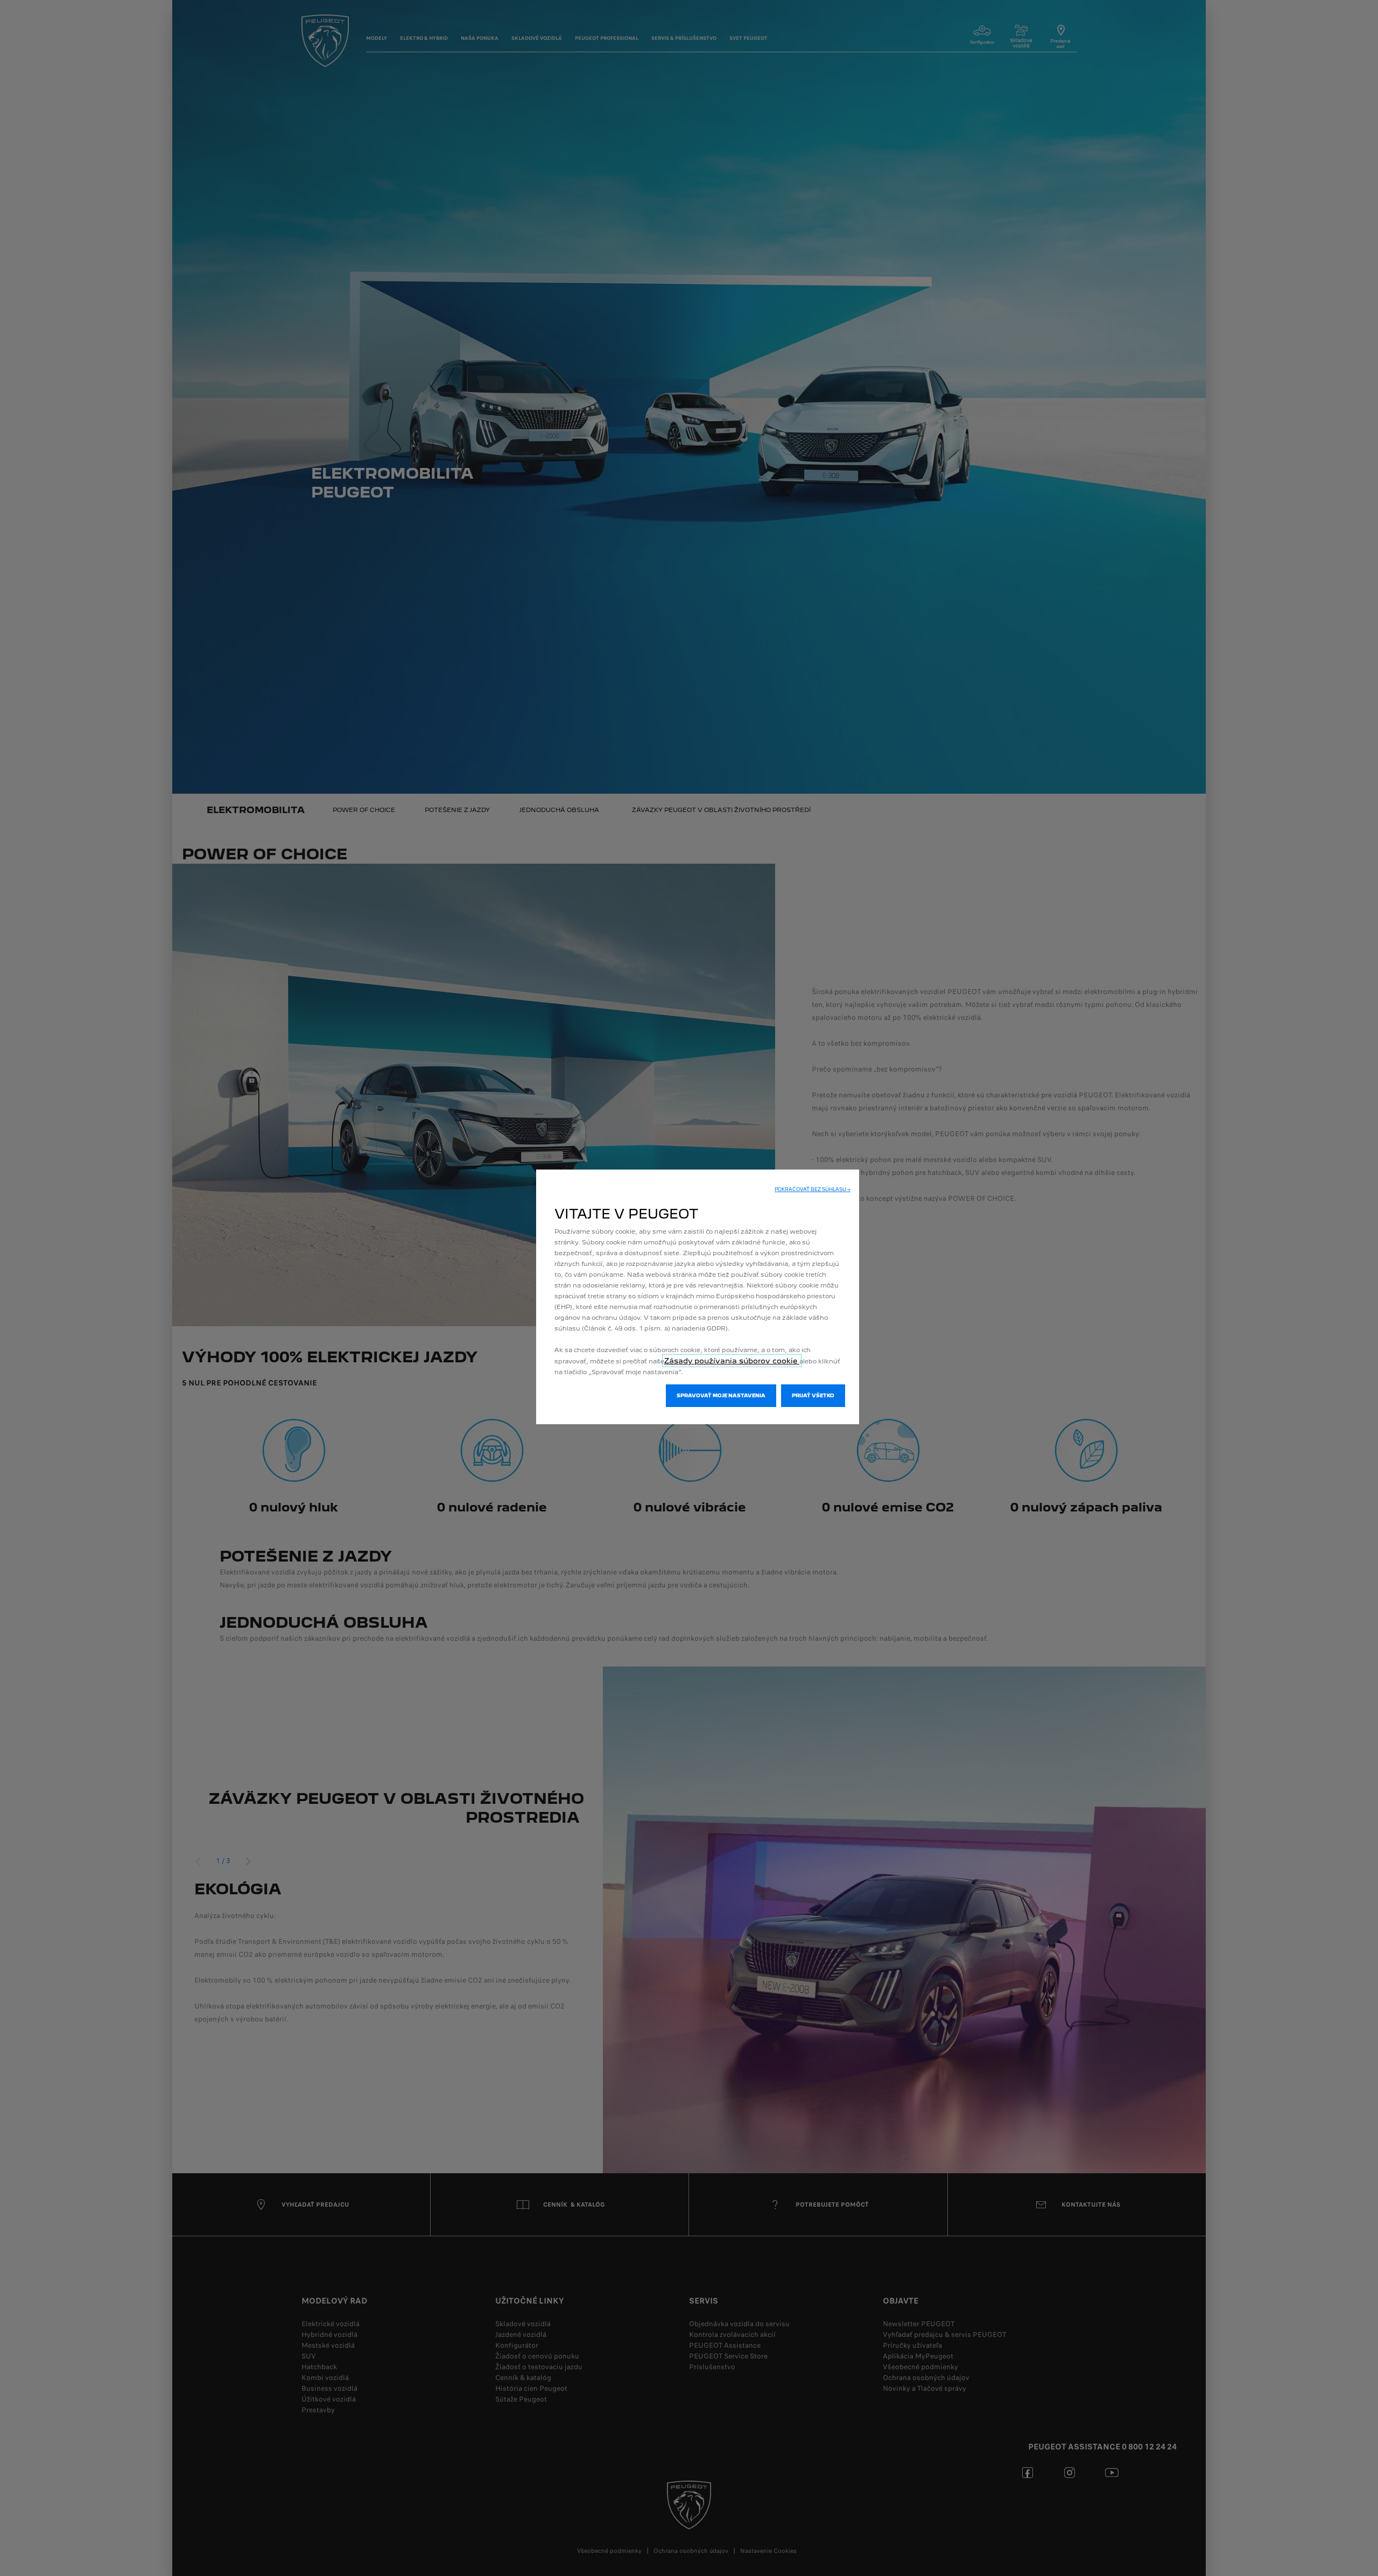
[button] (813, 1189)
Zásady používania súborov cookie (732, 1361)
